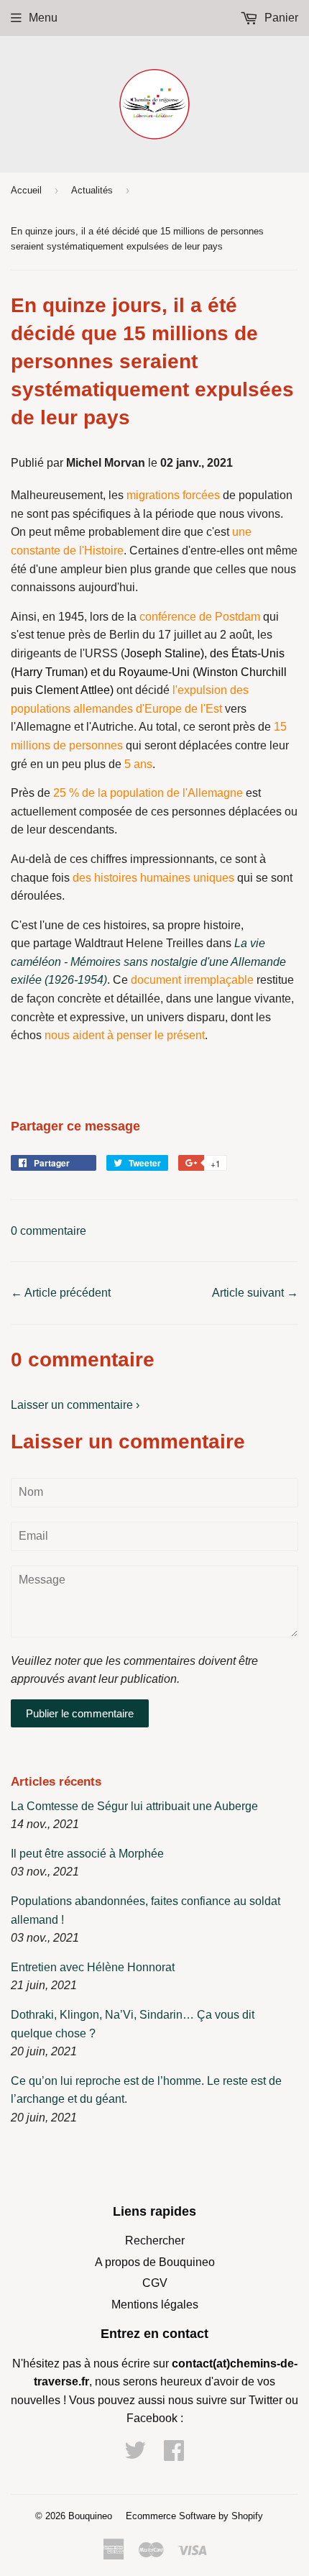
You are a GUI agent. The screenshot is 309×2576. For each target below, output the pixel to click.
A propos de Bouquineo (155, 2262)
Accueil (26, 190)
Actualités (92, 190)
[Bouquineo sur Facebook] (174, 2455)
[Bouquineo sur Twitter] (135, 2455)
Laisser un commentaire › (75, 1405)
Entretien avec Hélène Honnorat (93, 1967)
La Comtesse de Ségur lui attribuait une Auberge (134, 1806)
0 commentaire (49, 1231)
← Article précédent (61, 1293)
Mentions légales (155, 2305)
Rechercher (155, 2241)
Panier (280, 18)
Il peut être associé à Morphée (87, 1854)
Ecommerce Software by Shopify (194, 2516)
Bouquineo (90, 2516)
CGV (155, 2283)
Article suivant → (255, 1293)
